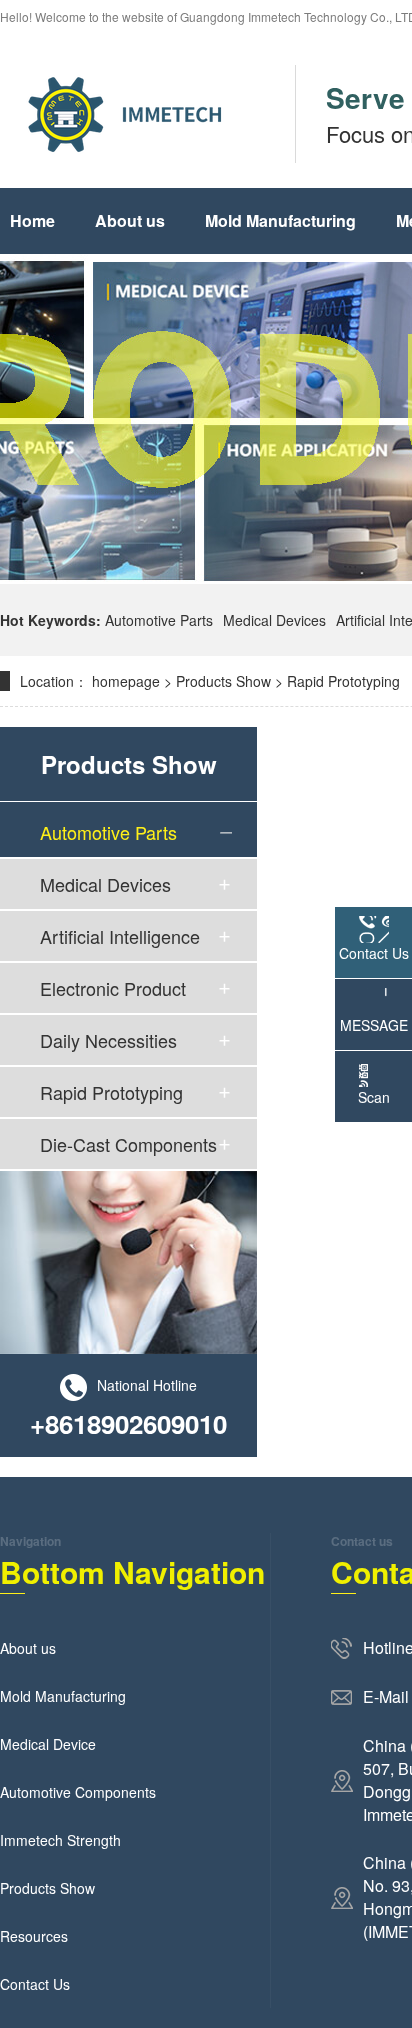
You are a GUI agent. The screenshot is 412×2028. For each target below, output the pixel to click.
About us (130, 220)
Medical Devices (274, 620)
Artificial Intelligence (120, 936)
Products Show (223, 681)
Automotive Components (78, 1792)
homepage (126, 681)
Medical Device (48, 1744)
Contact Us (35, 1984)
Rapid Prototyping (343, 681)
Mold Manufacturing (280, 220)
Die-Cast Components (128, 1144)
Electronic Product (113, 988)
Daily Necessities (108, 1040)
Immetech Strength (60, 1840)
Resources (34, 1936)
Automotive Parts (159, 620)
